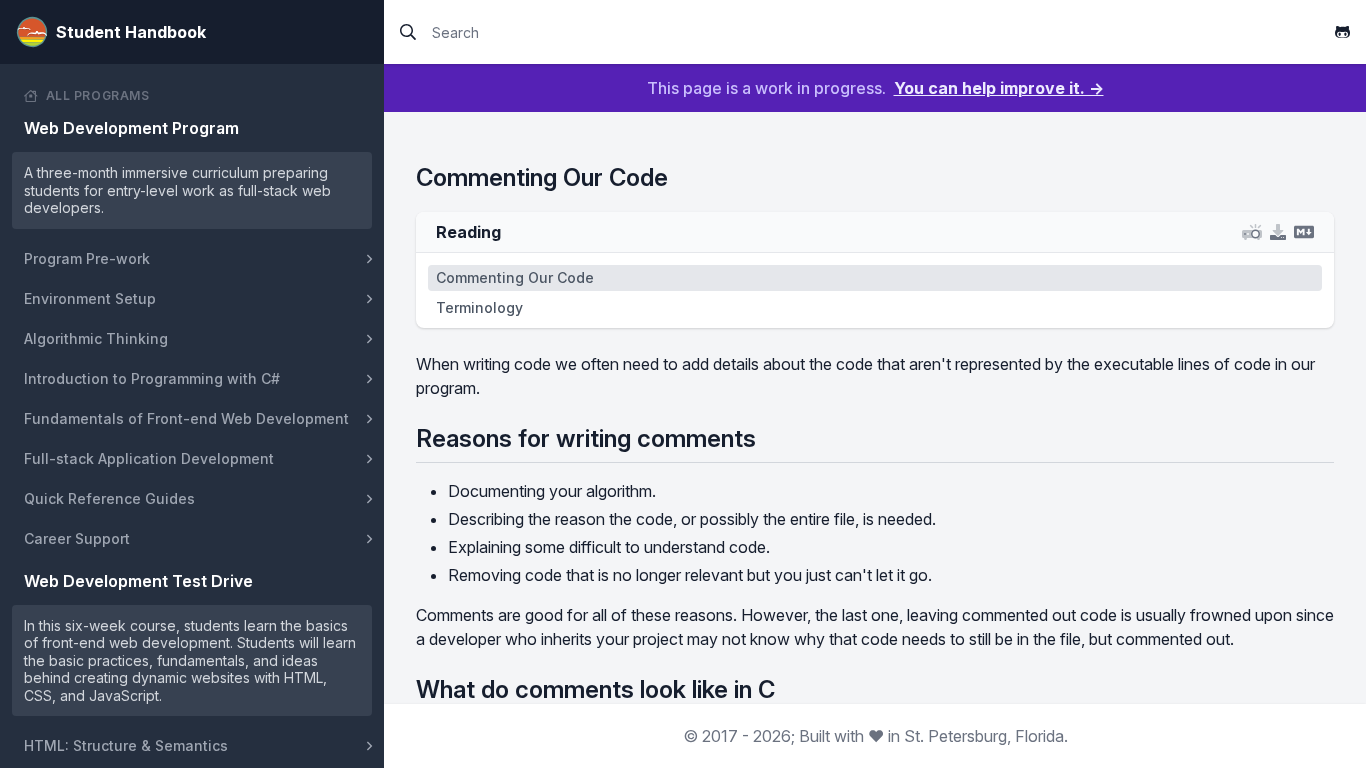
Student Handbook (131, 32)
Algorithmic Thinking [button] (96, 338)
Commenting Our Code (515, 277)
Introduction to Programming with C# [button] (152, 378)
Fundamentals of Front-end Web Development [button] (186, 418)
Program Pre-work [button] (87, 258)
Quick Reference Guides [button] (109, 498)
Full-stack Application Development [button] (149, 458)
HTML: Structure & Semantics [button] (126, 745)
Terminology (479, 307)
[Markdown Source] (1304, 232)
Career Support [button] (77, 538)
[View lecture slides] (1252, 232)
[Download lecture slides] (1278, 232)
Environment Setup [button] (90, 298)
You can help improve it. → (999, 88)
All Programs (98, 95)
